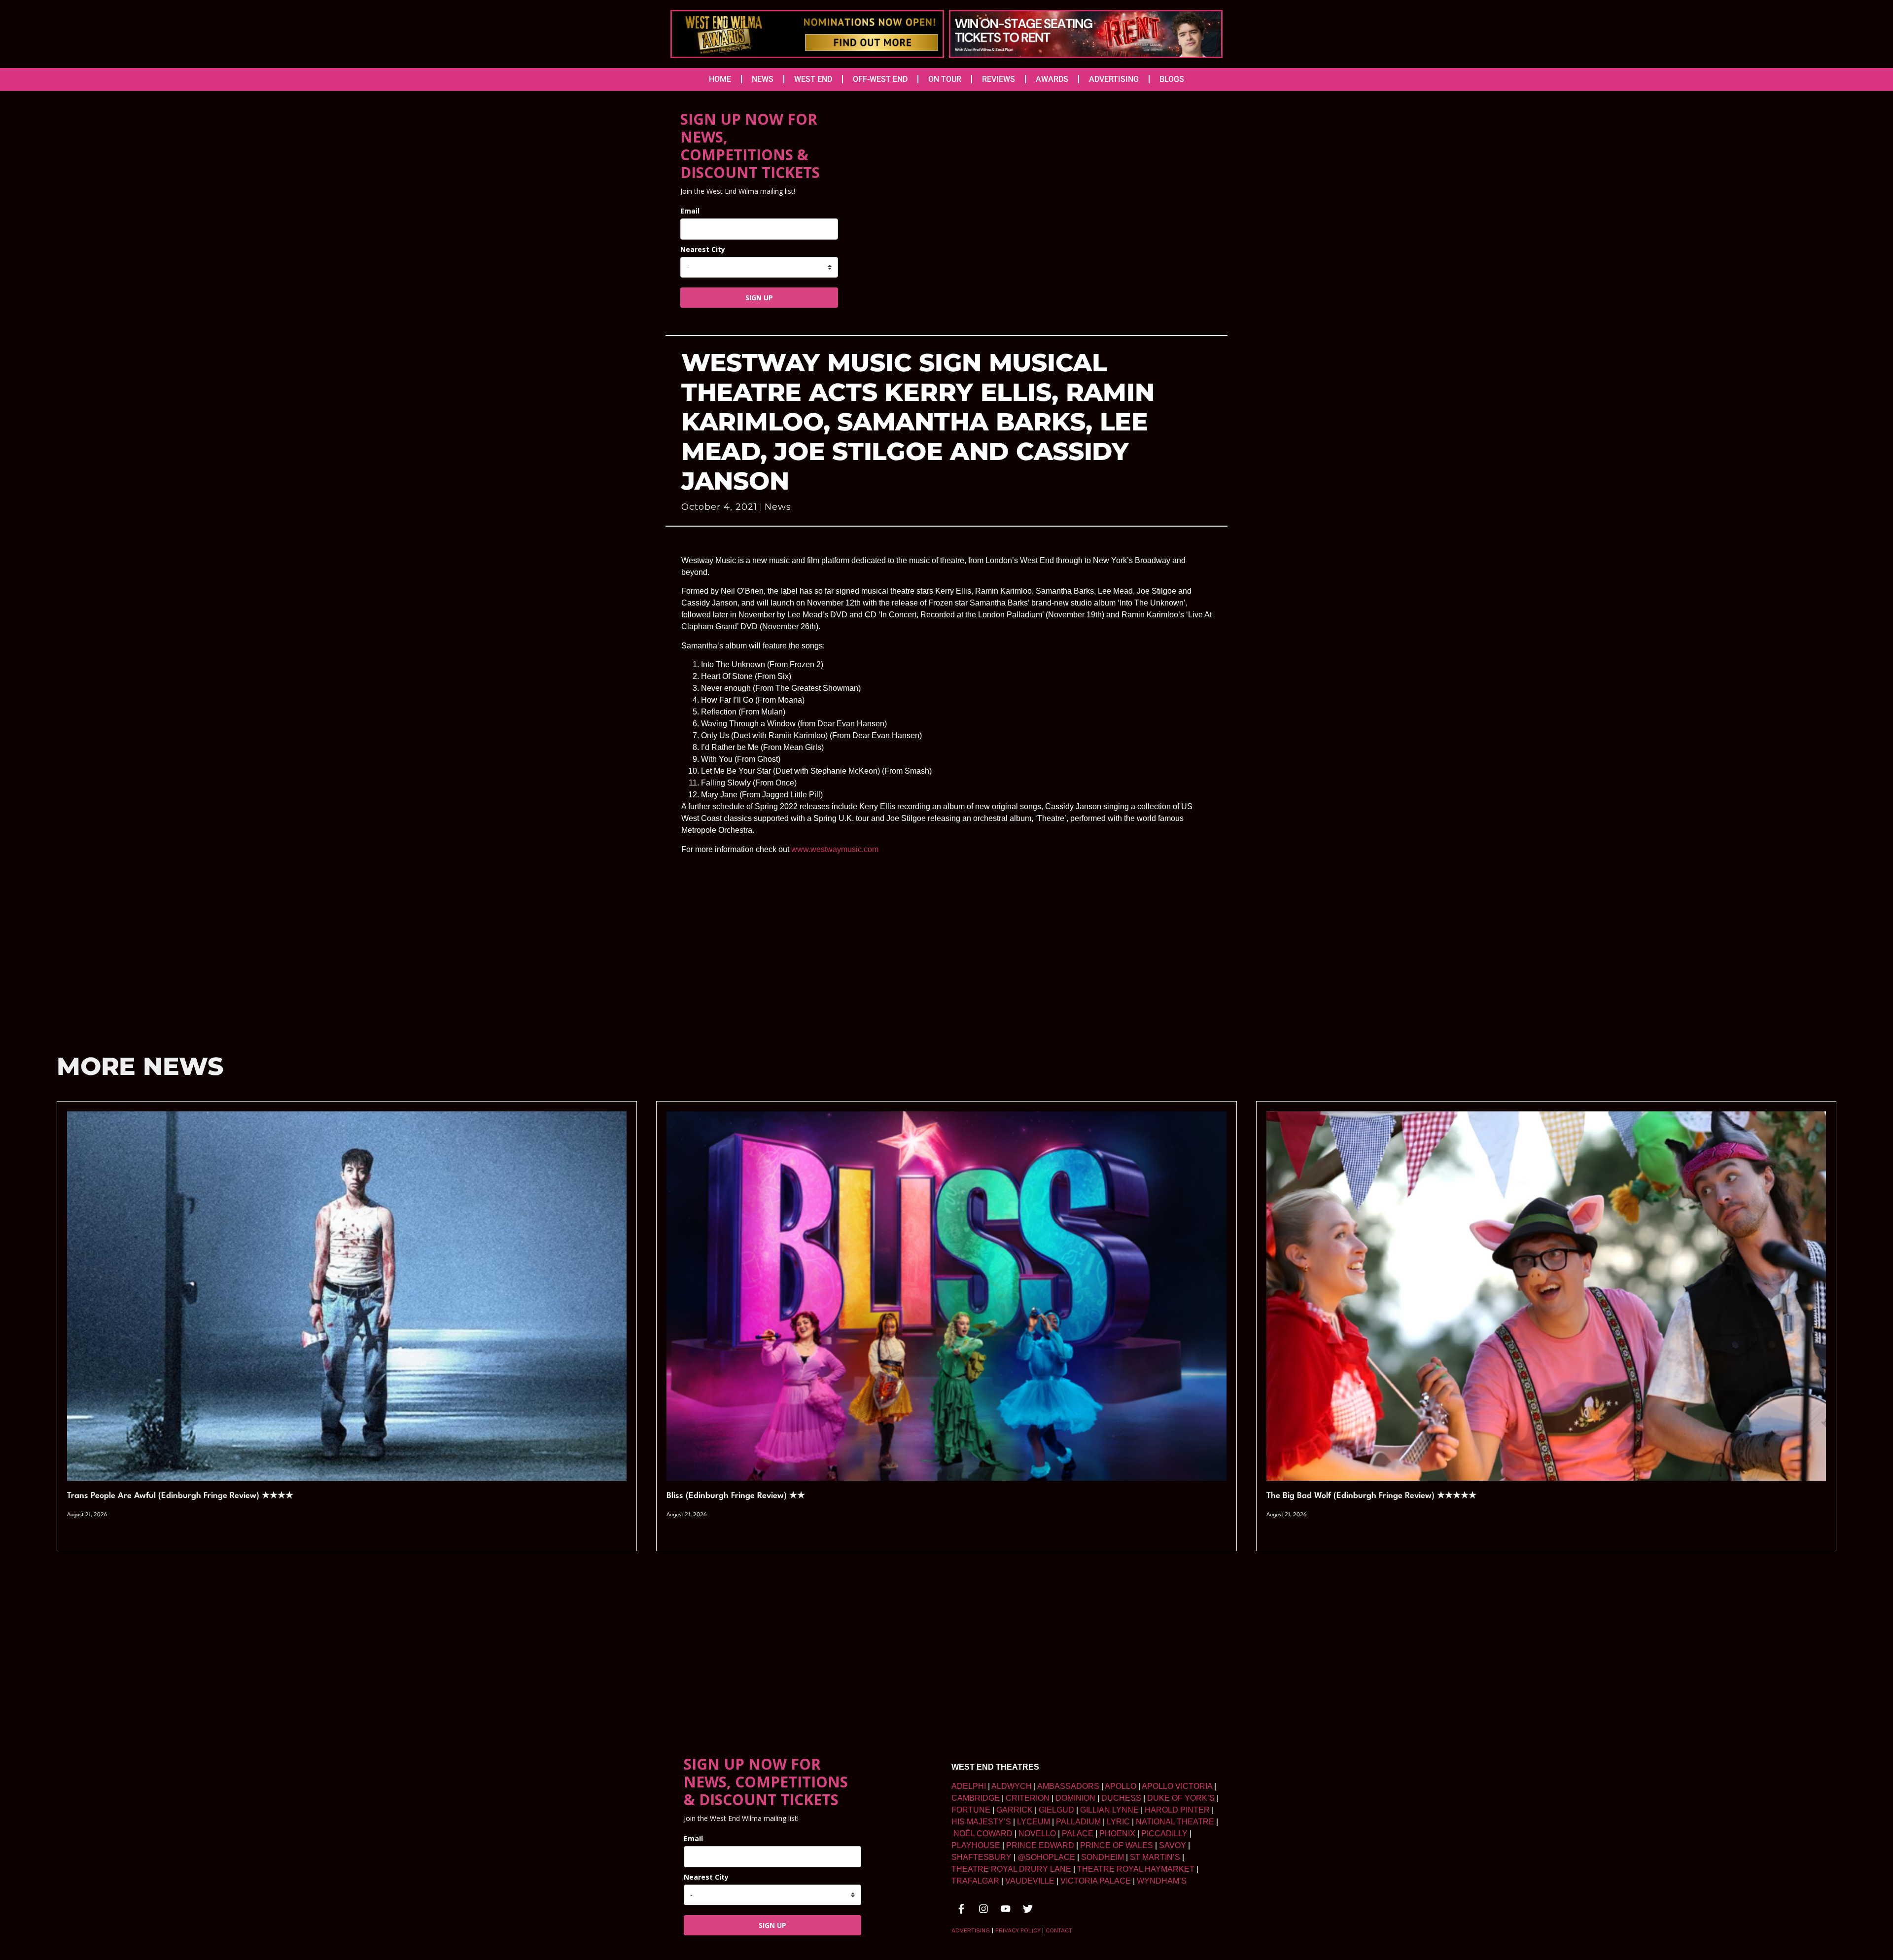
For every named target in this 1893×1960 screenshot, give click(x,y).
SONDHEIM (1103, 1857)
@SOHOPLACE (1046, 1857)
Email (690, 211)
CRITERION (1028, 1798)
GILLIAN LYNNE (1109, 1810)
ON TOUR (945, 79)
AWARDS (1052, 79)
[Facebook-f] (961, 1909)
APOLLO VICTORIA (1177, 1786)
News (778, 507)
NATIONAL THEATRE (1175, 1822)
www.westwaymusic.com (835, 849)
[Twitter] (1028, 1909)
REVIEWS (999, 79)
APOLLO (1121, 1786)
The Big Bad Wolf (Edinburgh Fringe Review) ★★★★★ (1371, 1496)
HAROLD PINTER (1177, 1810)
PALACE (1078, 1834)
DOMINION (1075, 1798)
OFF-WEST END (880, 79)
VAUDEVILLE (1030, 1881)
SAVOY (1173, 1845)
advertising (971, 1930)
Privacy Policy (1018, 1930)
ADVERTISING (1114, 79)
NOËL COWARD (983, 1834)
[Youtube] (1006, 1909)
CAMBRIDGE (976, 1798)
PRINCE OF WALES (1117, 1845)
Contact (1059, 1930)
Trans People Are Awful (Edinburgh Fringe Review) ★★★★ (180, 1496)
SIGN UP (759, 298)
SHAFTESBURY (982, 1857)
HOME (720, 79)
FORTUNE (971, 1810)
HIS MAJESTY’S (981, 1822)
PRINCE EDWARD (1040, 1845)
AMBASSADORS (1068, 1786)
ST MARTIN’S (1155, 1857)
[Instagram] (983, 1909)
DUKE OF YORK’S (1181, 1798)
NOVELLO (1037, 1834)
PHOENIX (1117, 1834)
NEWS (763, 79)
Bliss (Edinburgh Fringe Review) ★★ (736, 1496)
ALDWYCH (1012, 1786)
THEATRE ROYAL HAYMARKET (1136, 1869)
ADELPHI (969, 1786)
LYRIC (1118, 1822)
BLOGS (1172, 79)
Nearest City (703, 249)
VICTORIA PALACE (1096, 1881)
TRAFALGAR (975, 1881)
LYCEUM (1034, 1822)
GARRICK (1015, 1810)
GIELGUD (1056, 1810)
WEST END (813, 79)
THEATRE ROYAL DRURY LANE (1011, 1869)
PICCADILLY (1164, 1834)
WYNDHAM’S (1162, 1881)
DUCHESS (1121, 1798)
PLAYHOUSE (976, 1845)
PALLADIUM (1078, 1822)
